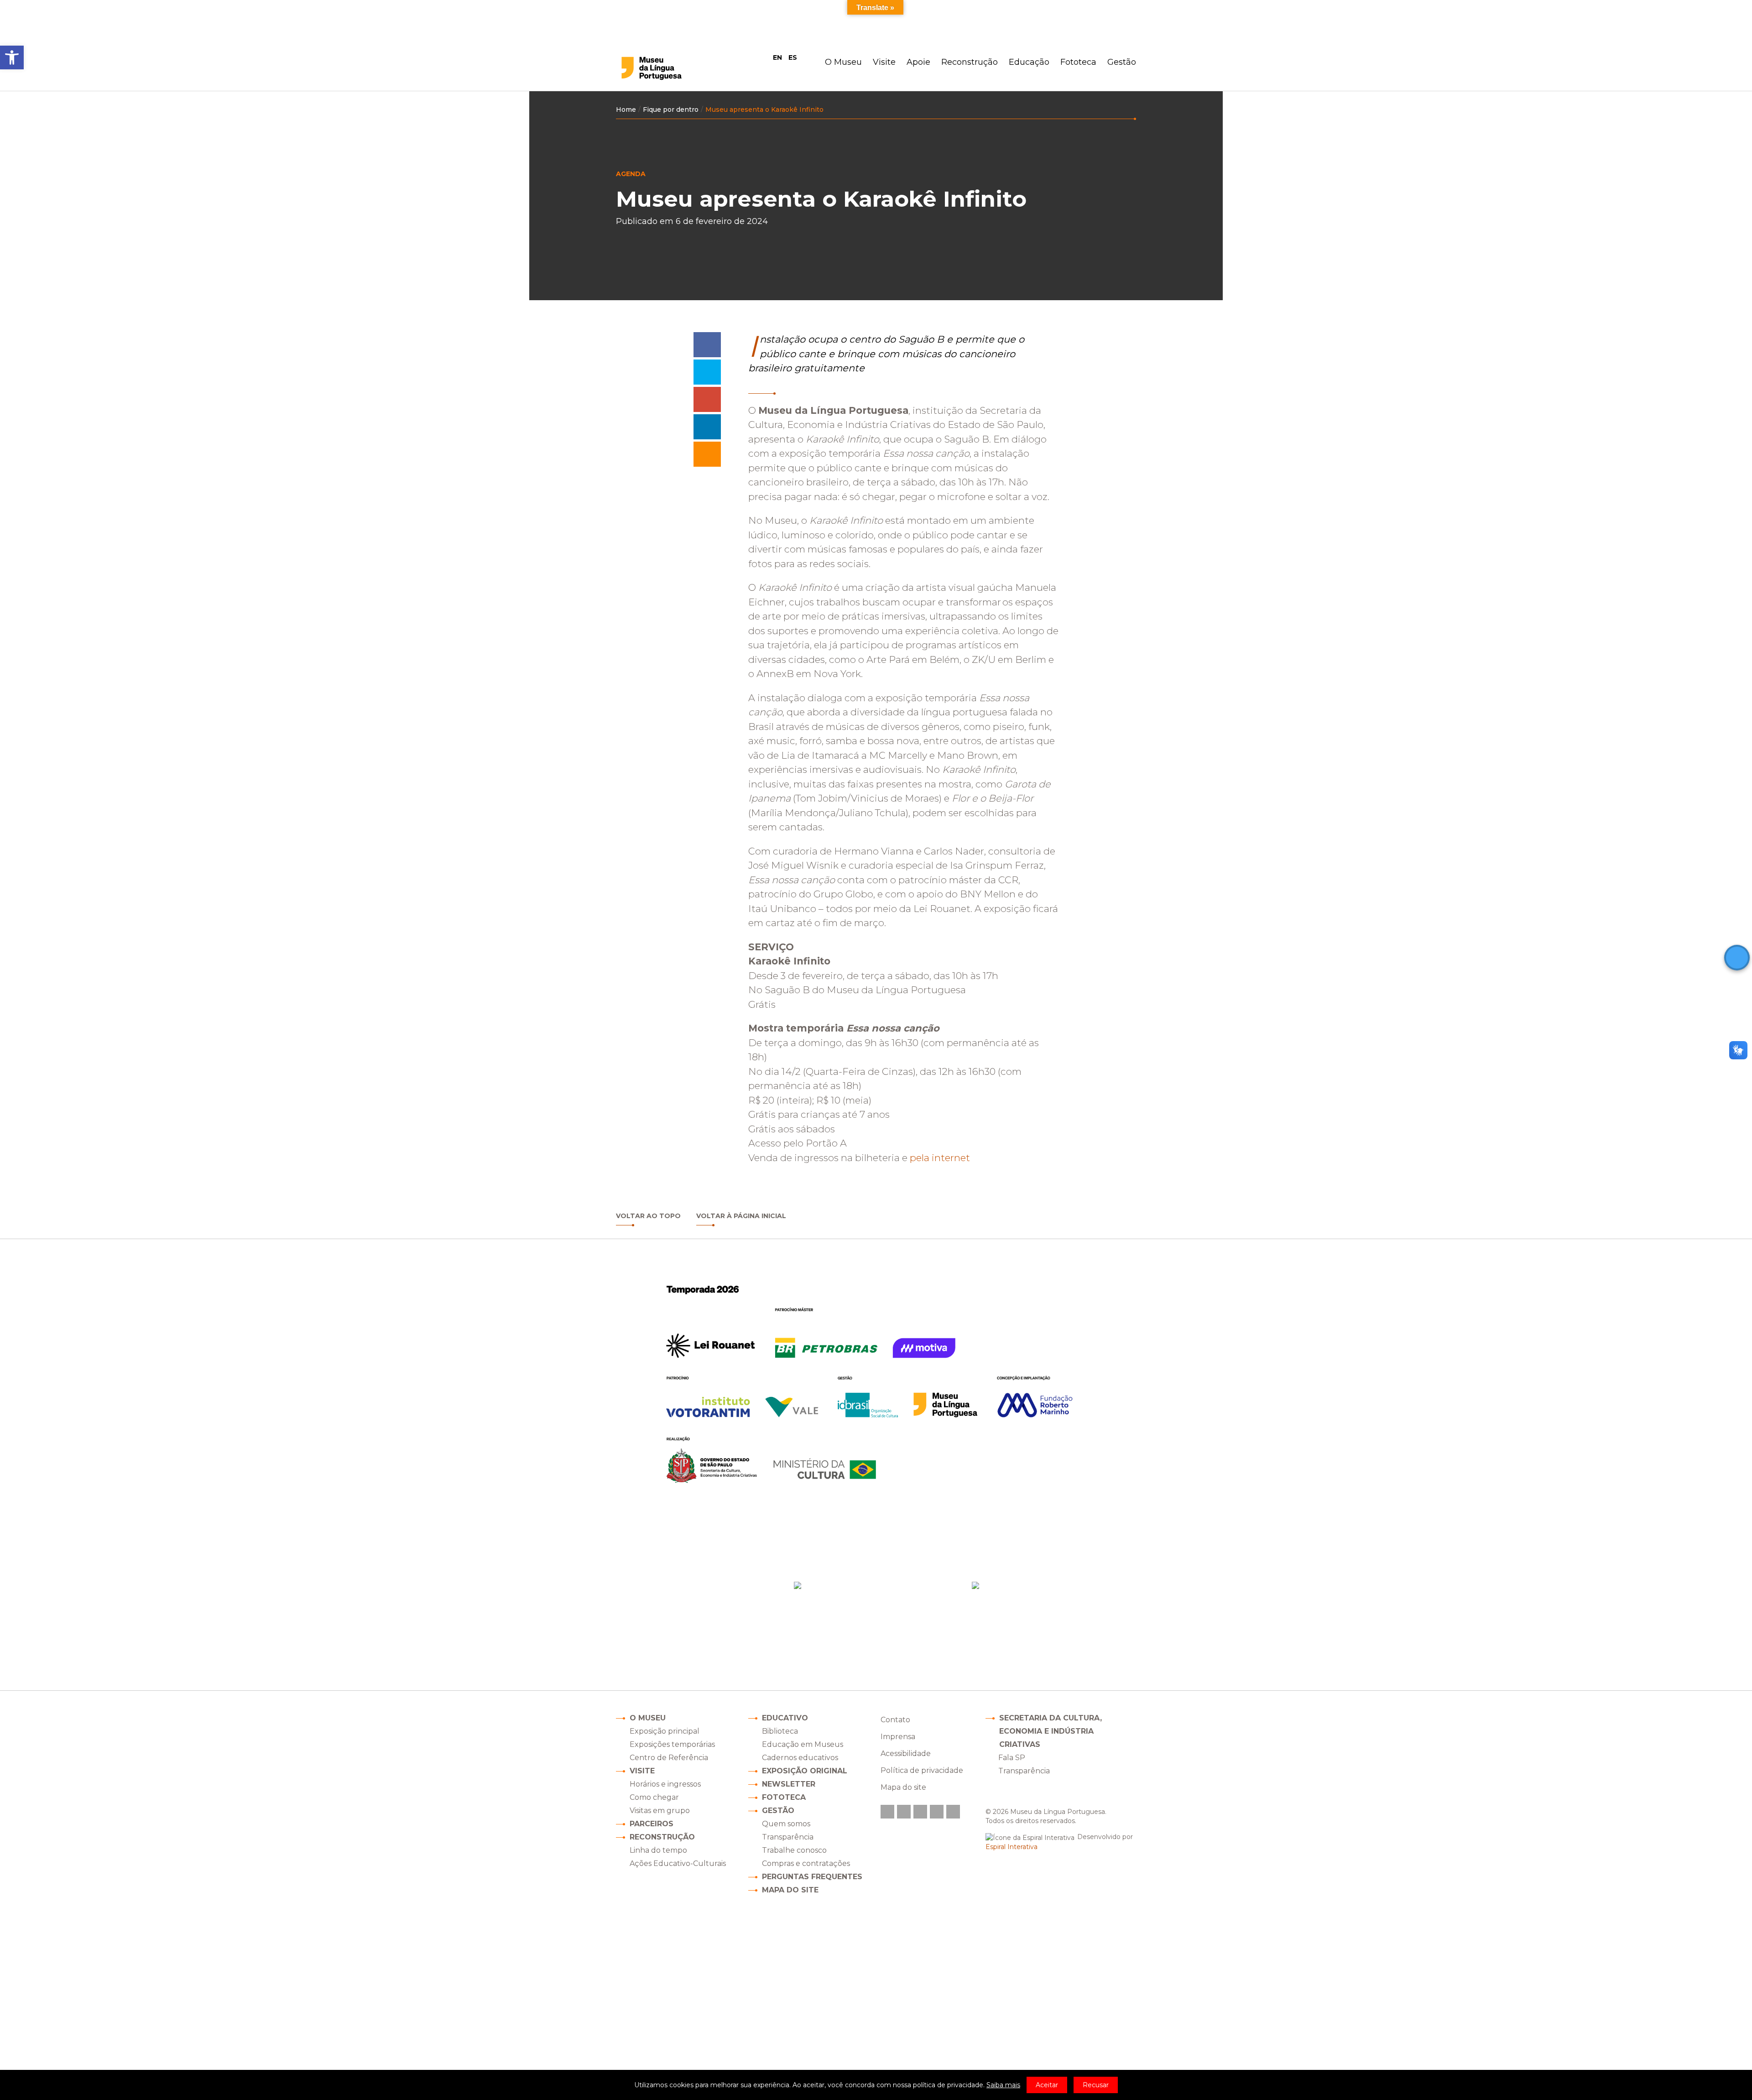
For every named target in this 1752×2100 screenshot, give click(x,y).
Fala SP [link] (1012, 1758)
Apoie (918, 62)
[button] (12, 57)
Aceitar (1047, 2085)
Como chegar (654, 1797)
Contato (895, 1720)
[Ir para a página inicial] (670, 68)
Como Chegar (866, 1624)
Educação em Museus (803, 1744)
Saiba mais (1003, 2085)
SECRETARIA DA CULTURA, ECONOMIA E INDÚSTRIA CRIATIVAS (1051, 1731)
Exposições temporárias (672, 1744)
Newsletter (789, 1784)
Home (626, 109)
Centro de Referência (669, 1758)
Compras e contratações (806, 1863)
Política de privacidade (922, 1770)
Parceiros (652, 1824)
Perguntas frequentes (812, 1877)
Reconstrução (970, 62)
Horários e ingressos (665, 1784)
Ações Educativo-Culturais (678, 1863)
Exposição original (805, 1771)
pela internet (942, 1158)
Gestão (1122, 62)
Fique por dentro (671, 109)
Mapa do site (790, 1890)
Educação (1029, 62)
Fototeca (1078, 62)
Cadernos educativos (800, 1758)
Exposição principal (665, 1731)
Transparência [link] (1024, 1771)
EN (777, 57)
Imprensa (898, 1737)
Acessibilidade (906, 1753)
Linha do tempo (658, 1850)
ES (793, 57)
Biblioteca (780, 1731)
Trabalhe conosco (794, 1850)
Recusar (1096, 2085)
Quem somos (786, 1824)
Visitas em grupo (660, 1811)
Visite (884, 62)
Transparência (788, 1837)
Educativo (785, 1718)
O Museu (843, 62)
